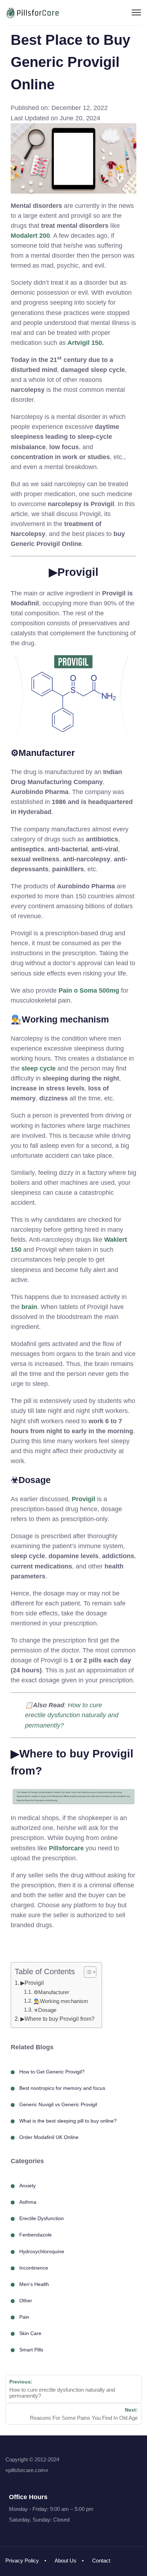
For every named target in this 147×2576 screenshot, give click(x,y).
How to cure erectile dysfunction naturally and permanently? (72, 1715)
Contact (101, 2561)
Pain (24, 2317)
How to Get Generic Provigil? (52, 2072)
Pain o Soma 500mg (89, 990)
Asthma (28, 2202)
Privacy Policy (22, 2561)
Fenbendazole (36, 2235)
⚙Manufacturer (51, 1992)
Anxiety (27, 2186)
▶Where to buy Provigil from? (57, 2019)
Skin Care (30, 2333)
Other (26, 2301)
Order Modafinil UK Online (49, 2137)
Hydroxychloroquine (42, 2251)
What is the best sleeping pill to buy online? (68, 2121)
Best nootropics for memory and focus (62, 2088)
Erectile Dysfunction (42, 2218)
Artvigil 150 (85, 343)
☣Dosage (45, 2010)
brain (29, 1307)
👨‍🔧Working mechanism (61, 2001)
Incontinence (34, 2268)
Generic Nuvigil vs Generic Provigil (58, 2104)
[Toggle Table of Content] (87, 1972)
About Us (65, 2561)
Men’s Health (34, 2284)
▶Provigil (32, 1983)
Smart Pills (31, 2350)
